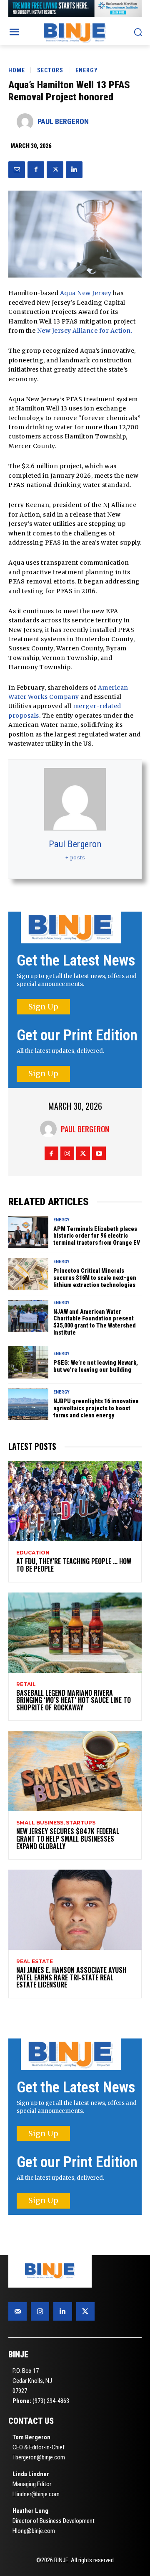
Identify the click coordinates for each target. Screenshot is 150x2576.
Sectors (50, 70)
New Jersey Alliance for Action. (85, 331)
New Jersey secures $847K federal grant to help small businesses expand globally (68, 1838)
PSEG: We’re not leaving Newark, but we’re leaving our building (96, 1366)
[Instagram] (67, 1153)
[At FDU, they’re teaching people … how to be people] (75, 1501)
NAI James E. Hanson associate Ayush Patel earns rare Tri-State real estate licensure (71, 1977)
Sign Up (43, 1007)
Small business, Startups (56, 1823)
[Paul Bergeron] (27, 122)
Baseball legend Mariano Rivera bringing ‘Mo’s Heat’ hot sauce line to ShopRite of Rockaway (74, 1700)
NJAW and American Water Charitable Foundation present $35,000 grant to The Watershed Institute (95, 1322)
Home (17, 70)
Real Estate (35, 1962)
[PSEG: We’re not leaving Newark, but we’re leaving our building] (28, 1362)
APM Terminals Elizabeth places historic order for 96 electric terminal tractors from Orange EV (97, 1236)
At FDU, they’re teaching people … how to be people (74, 1565)
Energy (87, 70)
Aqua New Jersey (86, 293)
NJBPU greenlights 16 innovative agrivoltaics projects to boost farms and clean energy (96, 1408)
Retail (26, 1684)
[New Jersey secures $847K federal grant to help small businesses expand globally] (75, 1771)
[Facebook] (36, 170)
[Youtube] (99, 1153)
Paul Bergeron (63, 121)
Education (33, 1553)
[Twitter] (55, 170)
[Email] (17, 170)
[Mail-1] (17, 2311)
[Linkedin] (74, 170)
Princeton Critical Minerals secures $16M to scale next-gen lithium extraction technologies (95, 1278)
